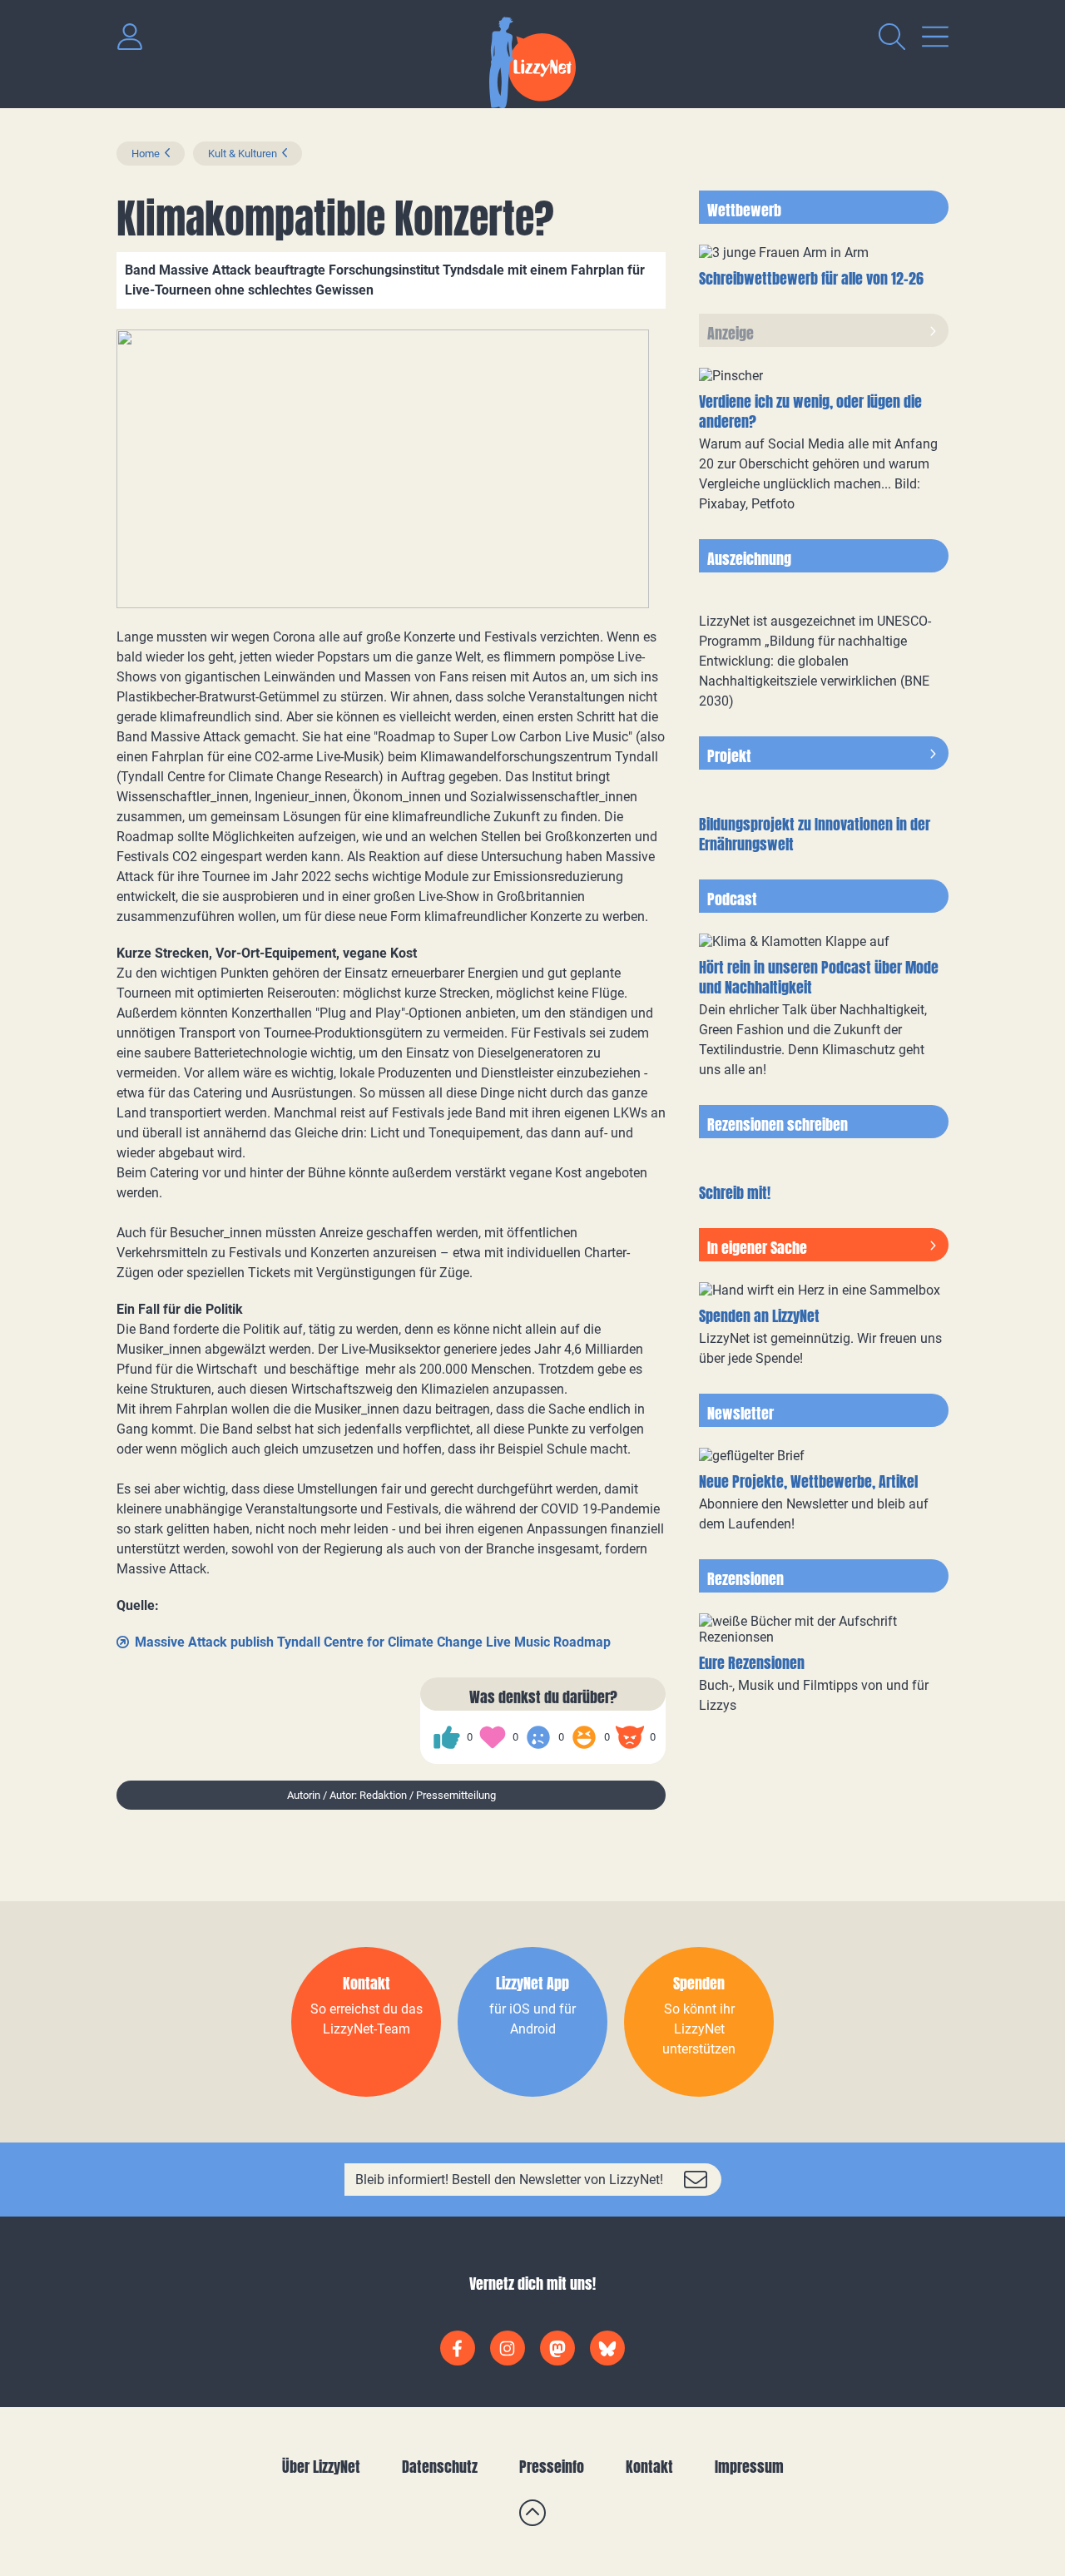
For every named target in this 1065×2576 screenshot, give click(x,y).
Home (146, 154)
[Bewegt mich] (493, 1737)
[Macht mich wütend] (630, 1737)
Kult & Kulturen (243, 154)
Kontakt (649, 2467)
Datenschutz (440, 2467)
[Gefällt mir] (447, 1737)
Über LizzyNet (321, 2467)
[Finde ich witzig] (584, 1737)
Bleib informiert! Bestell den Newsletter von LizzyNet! (509, 2180)
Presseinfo (552, 2467)
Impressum (749, 2467)
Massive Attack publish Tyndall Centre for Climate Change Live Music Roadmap (373, 1642)
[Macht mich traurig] (538, 1737)
